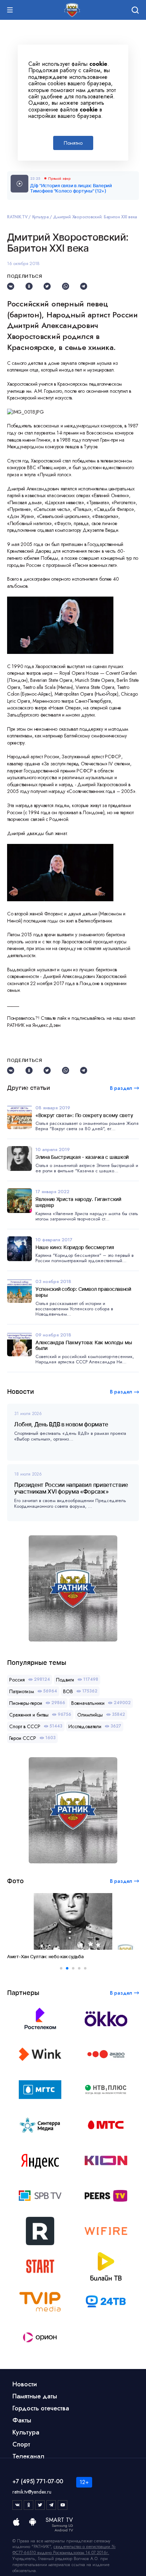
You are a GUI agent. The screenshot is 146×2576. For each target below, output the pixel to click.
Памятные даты (35, 2396)
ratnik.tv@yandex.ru (32, 2492)
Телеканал (28, 2456)
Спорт (21, 2444)
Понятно (73, 143)
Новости (25, 2384)
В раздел (121, 1392)
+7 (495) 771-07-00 (38, 2481)
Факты (22, 2420)
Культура (41, 217)
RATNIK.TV (17, 217)
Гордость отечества (41, 2408)
